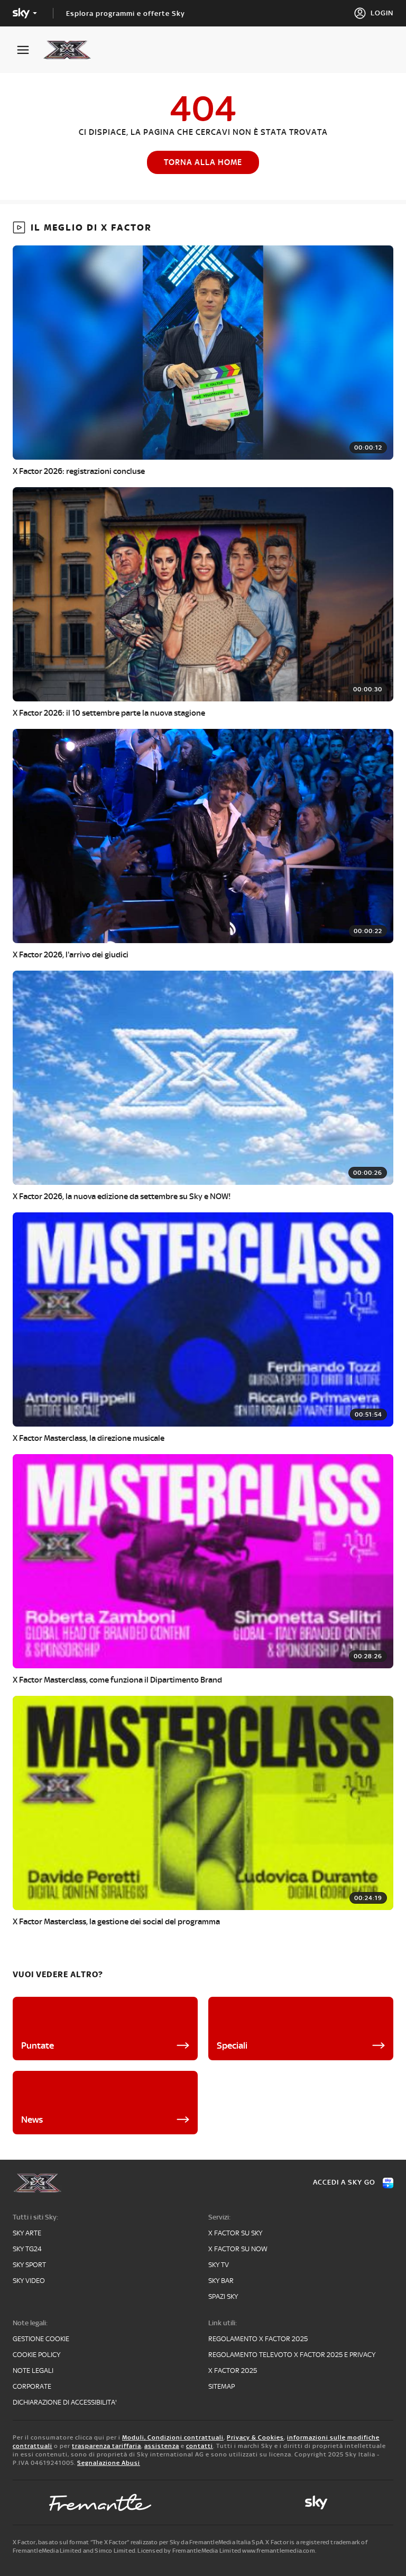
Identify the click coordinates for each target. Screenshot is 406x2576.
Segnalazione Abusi (109, 2463)
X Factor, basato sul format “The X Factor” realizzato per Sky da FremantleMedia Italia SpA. (139, 2542)
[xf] (72, 50)
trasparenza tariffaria (107, 2446)
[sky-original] (316, 2502)
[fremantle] (100, 2502)
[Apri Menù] (30, 50)
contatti (200, 2446)
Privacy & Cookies (255, 2437)
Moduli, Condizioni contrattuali (173, 2437)
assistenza (162, 2446)
